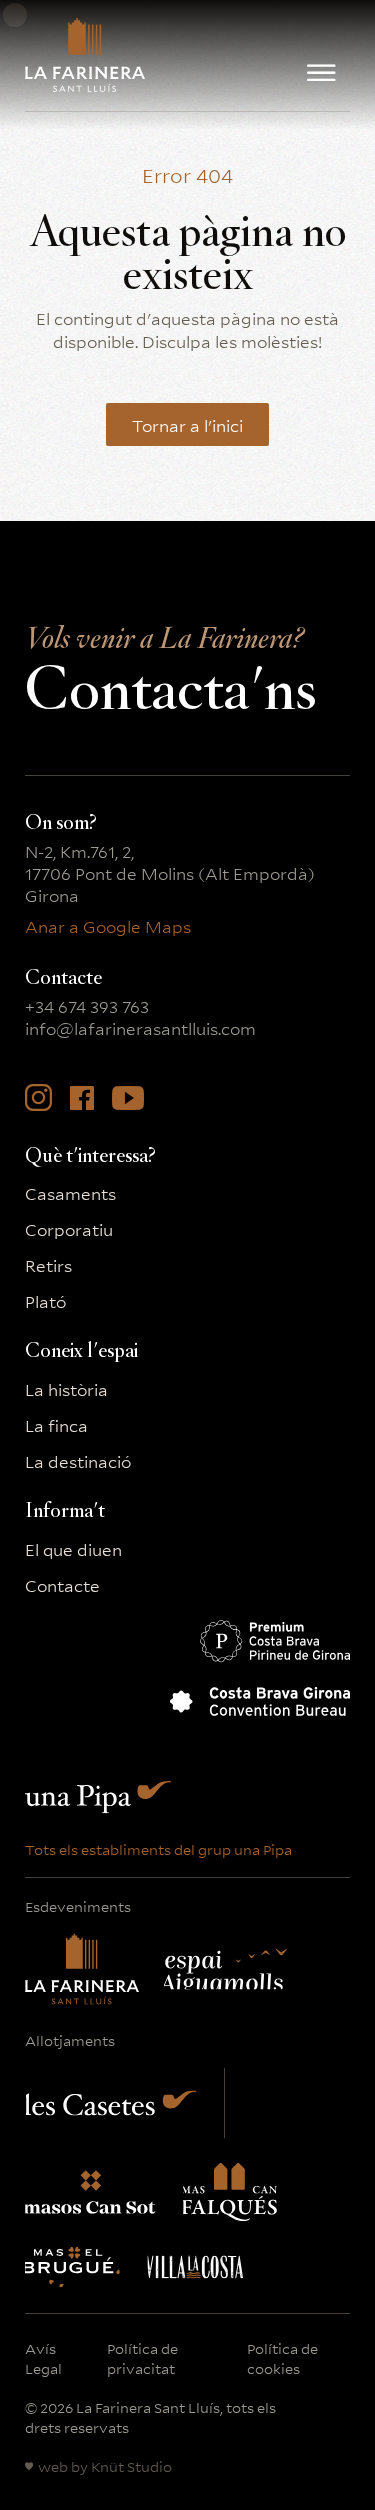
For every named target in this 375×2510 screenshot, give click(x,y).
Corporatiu (69, 1229)
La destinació (78, 1461)
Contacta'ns (170, 679)
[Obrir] (321, 73)
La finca (56, 1425)
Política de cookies (282, 2358)
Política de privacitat (142, 2358)
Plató (45, 1301)
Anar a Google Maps (108, 926)
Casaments (70, 1193)
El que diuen (73, 1549)
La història (66, 1389)
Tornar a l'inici (187, 424)
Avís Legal (43, 2358)
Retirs (48, 1265)
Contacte (62, 1585)
